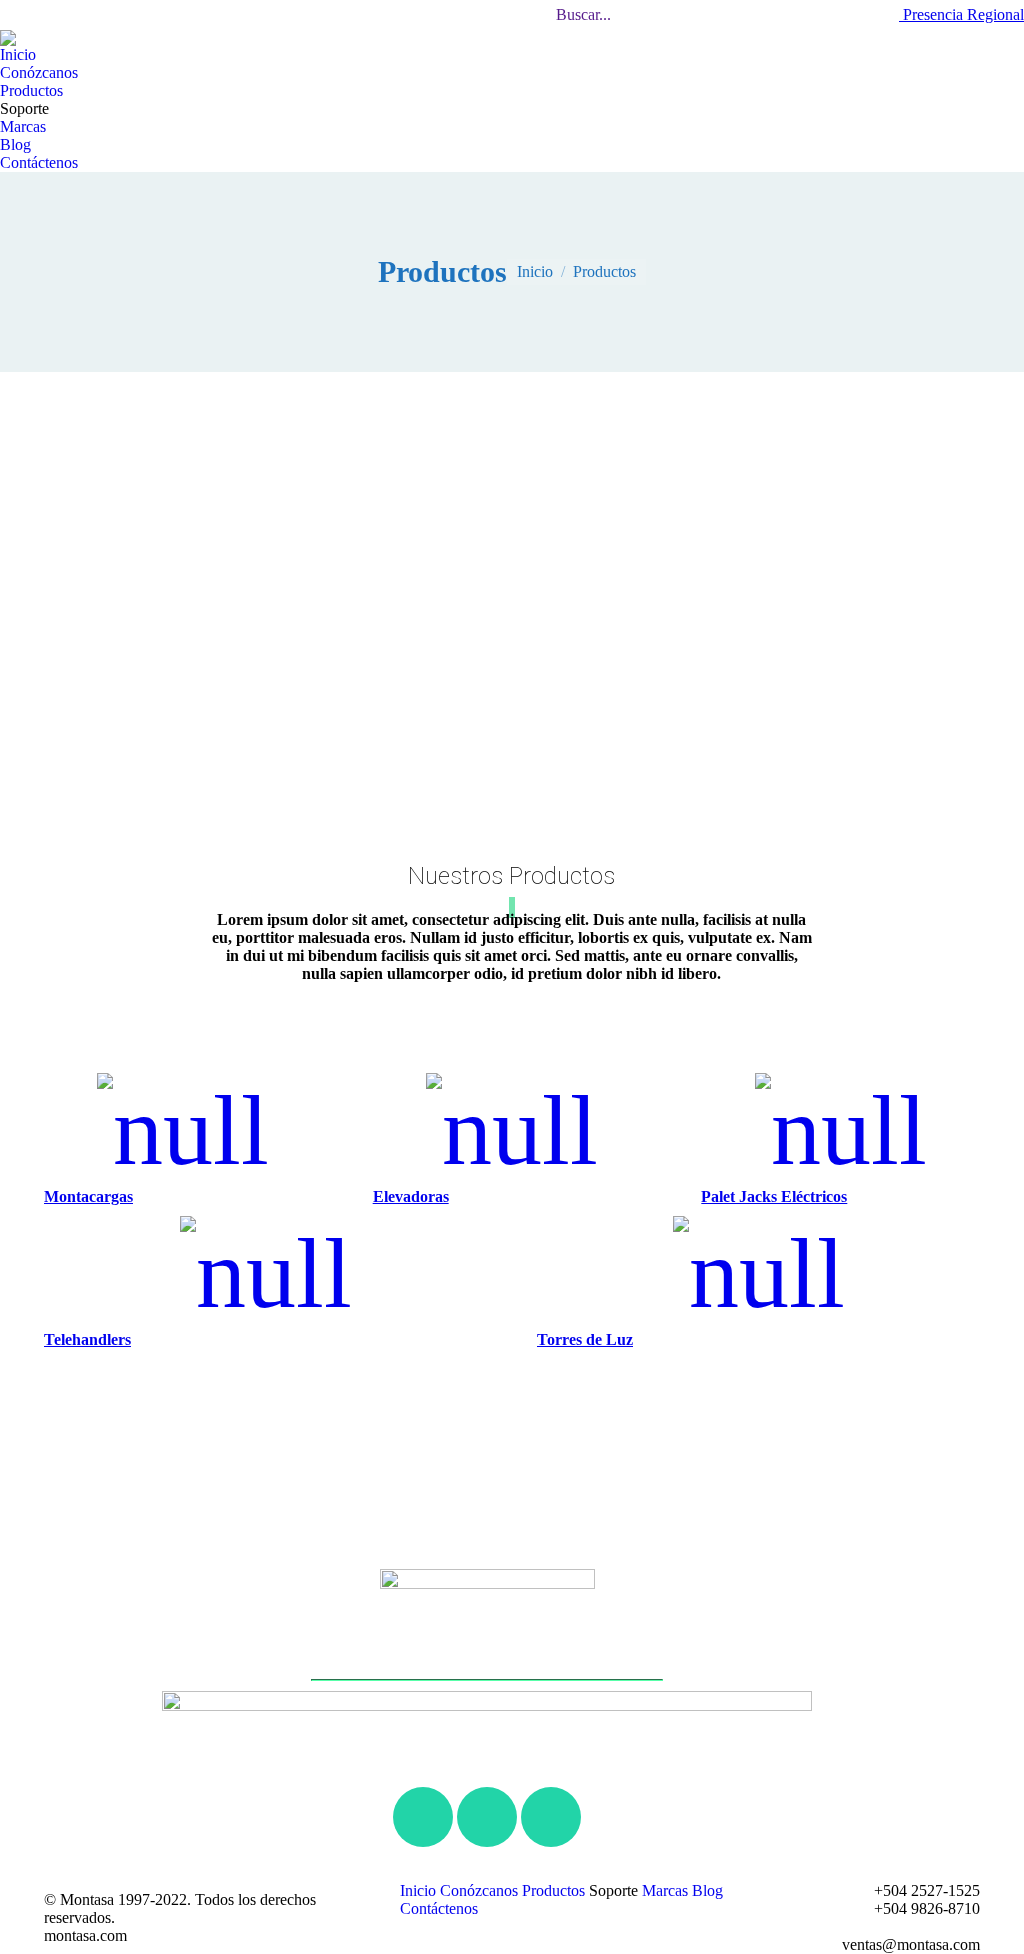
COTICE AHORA (684, 15)
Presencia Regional (961, 14)
